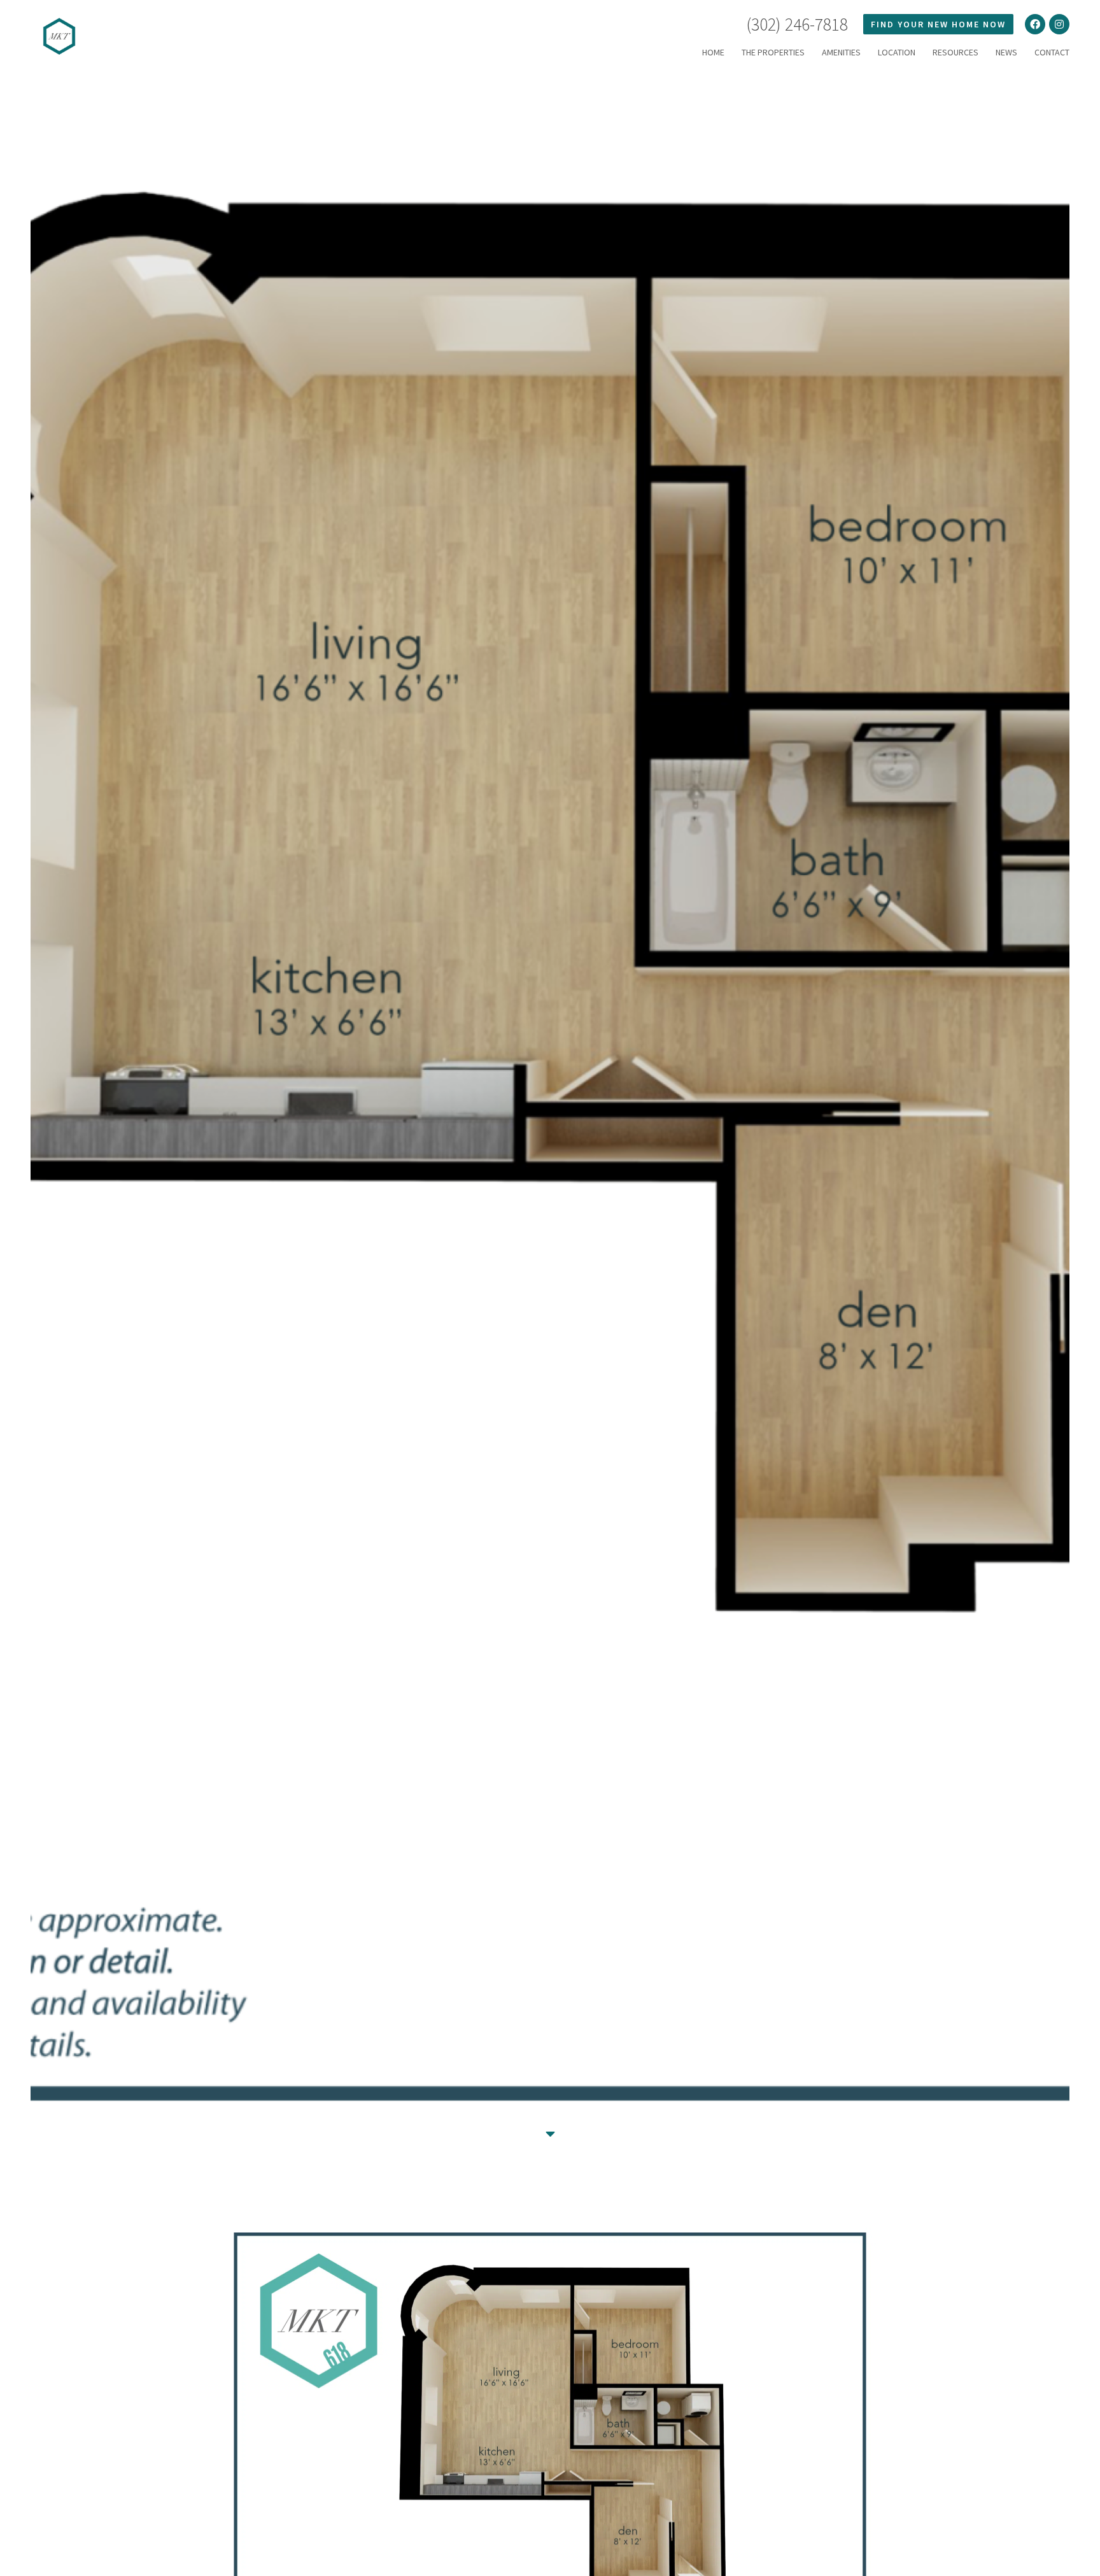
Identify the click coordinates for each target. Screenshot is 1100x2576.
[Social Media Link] (1035, 24)
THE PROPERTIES (773, 52)
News (1006, 52)
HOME (713, 52)
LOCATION (897, 52)
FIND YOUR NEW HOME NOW (938, 24)
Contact (1052, 52)
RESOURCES (955, 52)
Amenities (841, 52)
